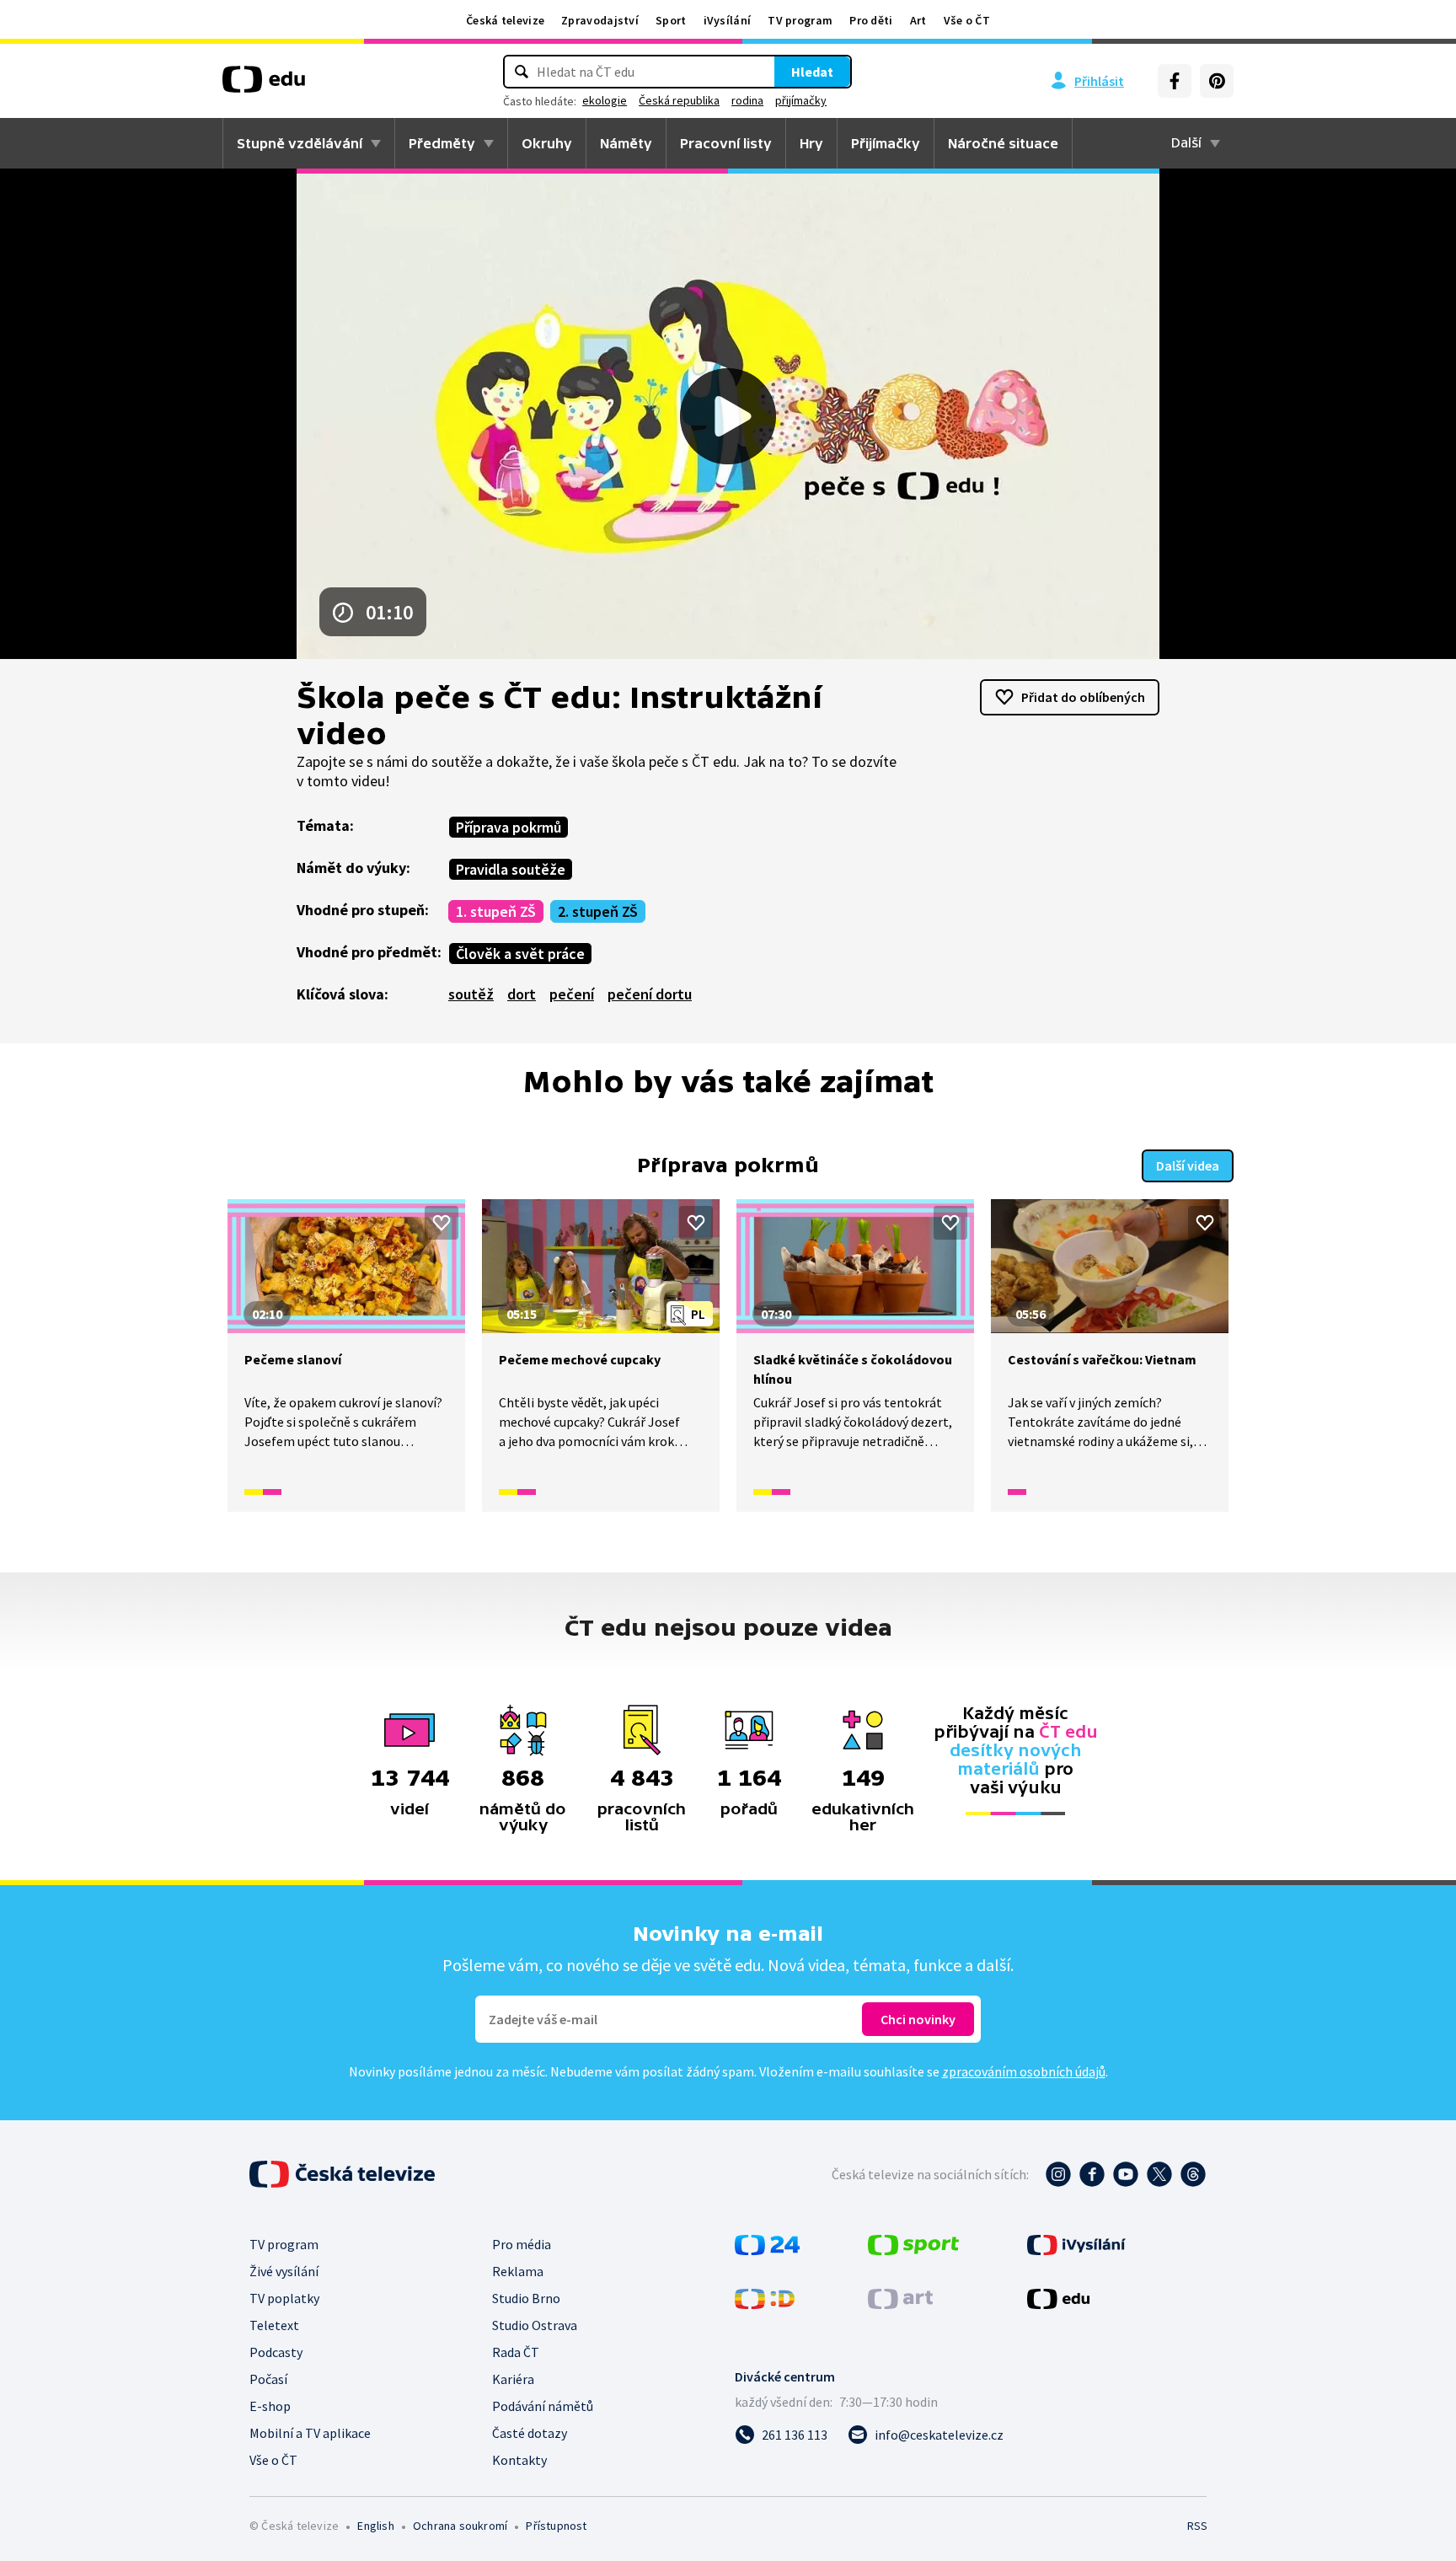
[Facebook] (1175, 81)
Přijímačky (886, 143)
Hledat (812, 72)
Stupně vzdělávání (300, 143)
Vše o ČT (967, 20)
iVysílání (728, 20)
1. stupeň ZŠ (496, 911)
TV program (800, 20)
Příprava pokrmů (509, 827)
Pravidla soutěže (511, 869)
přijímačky (801, 100)
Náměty (626, 143)
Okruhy (547, 143)
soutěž (471, 994)
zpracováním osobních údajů (1024, 2071)
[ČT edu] (264, 85)
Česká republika (679, 100)
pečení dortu (650, 994)
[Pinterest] (1217, 81)
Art (918, 20)
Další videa (1188, 1165)
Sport (671, 20)
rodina (747, 100)
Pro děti (871, 20)
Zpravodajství (600, 20)
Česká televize (505, 20)
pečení (572, 994)
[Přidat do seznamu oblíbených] (442, 1223)
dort (522, 994)
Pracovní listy (726, 143)
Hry (811, 143)
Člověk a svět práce (520, 954)
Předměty (442, 143)
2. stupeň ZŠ (598, 911)
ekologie (605, 100)
